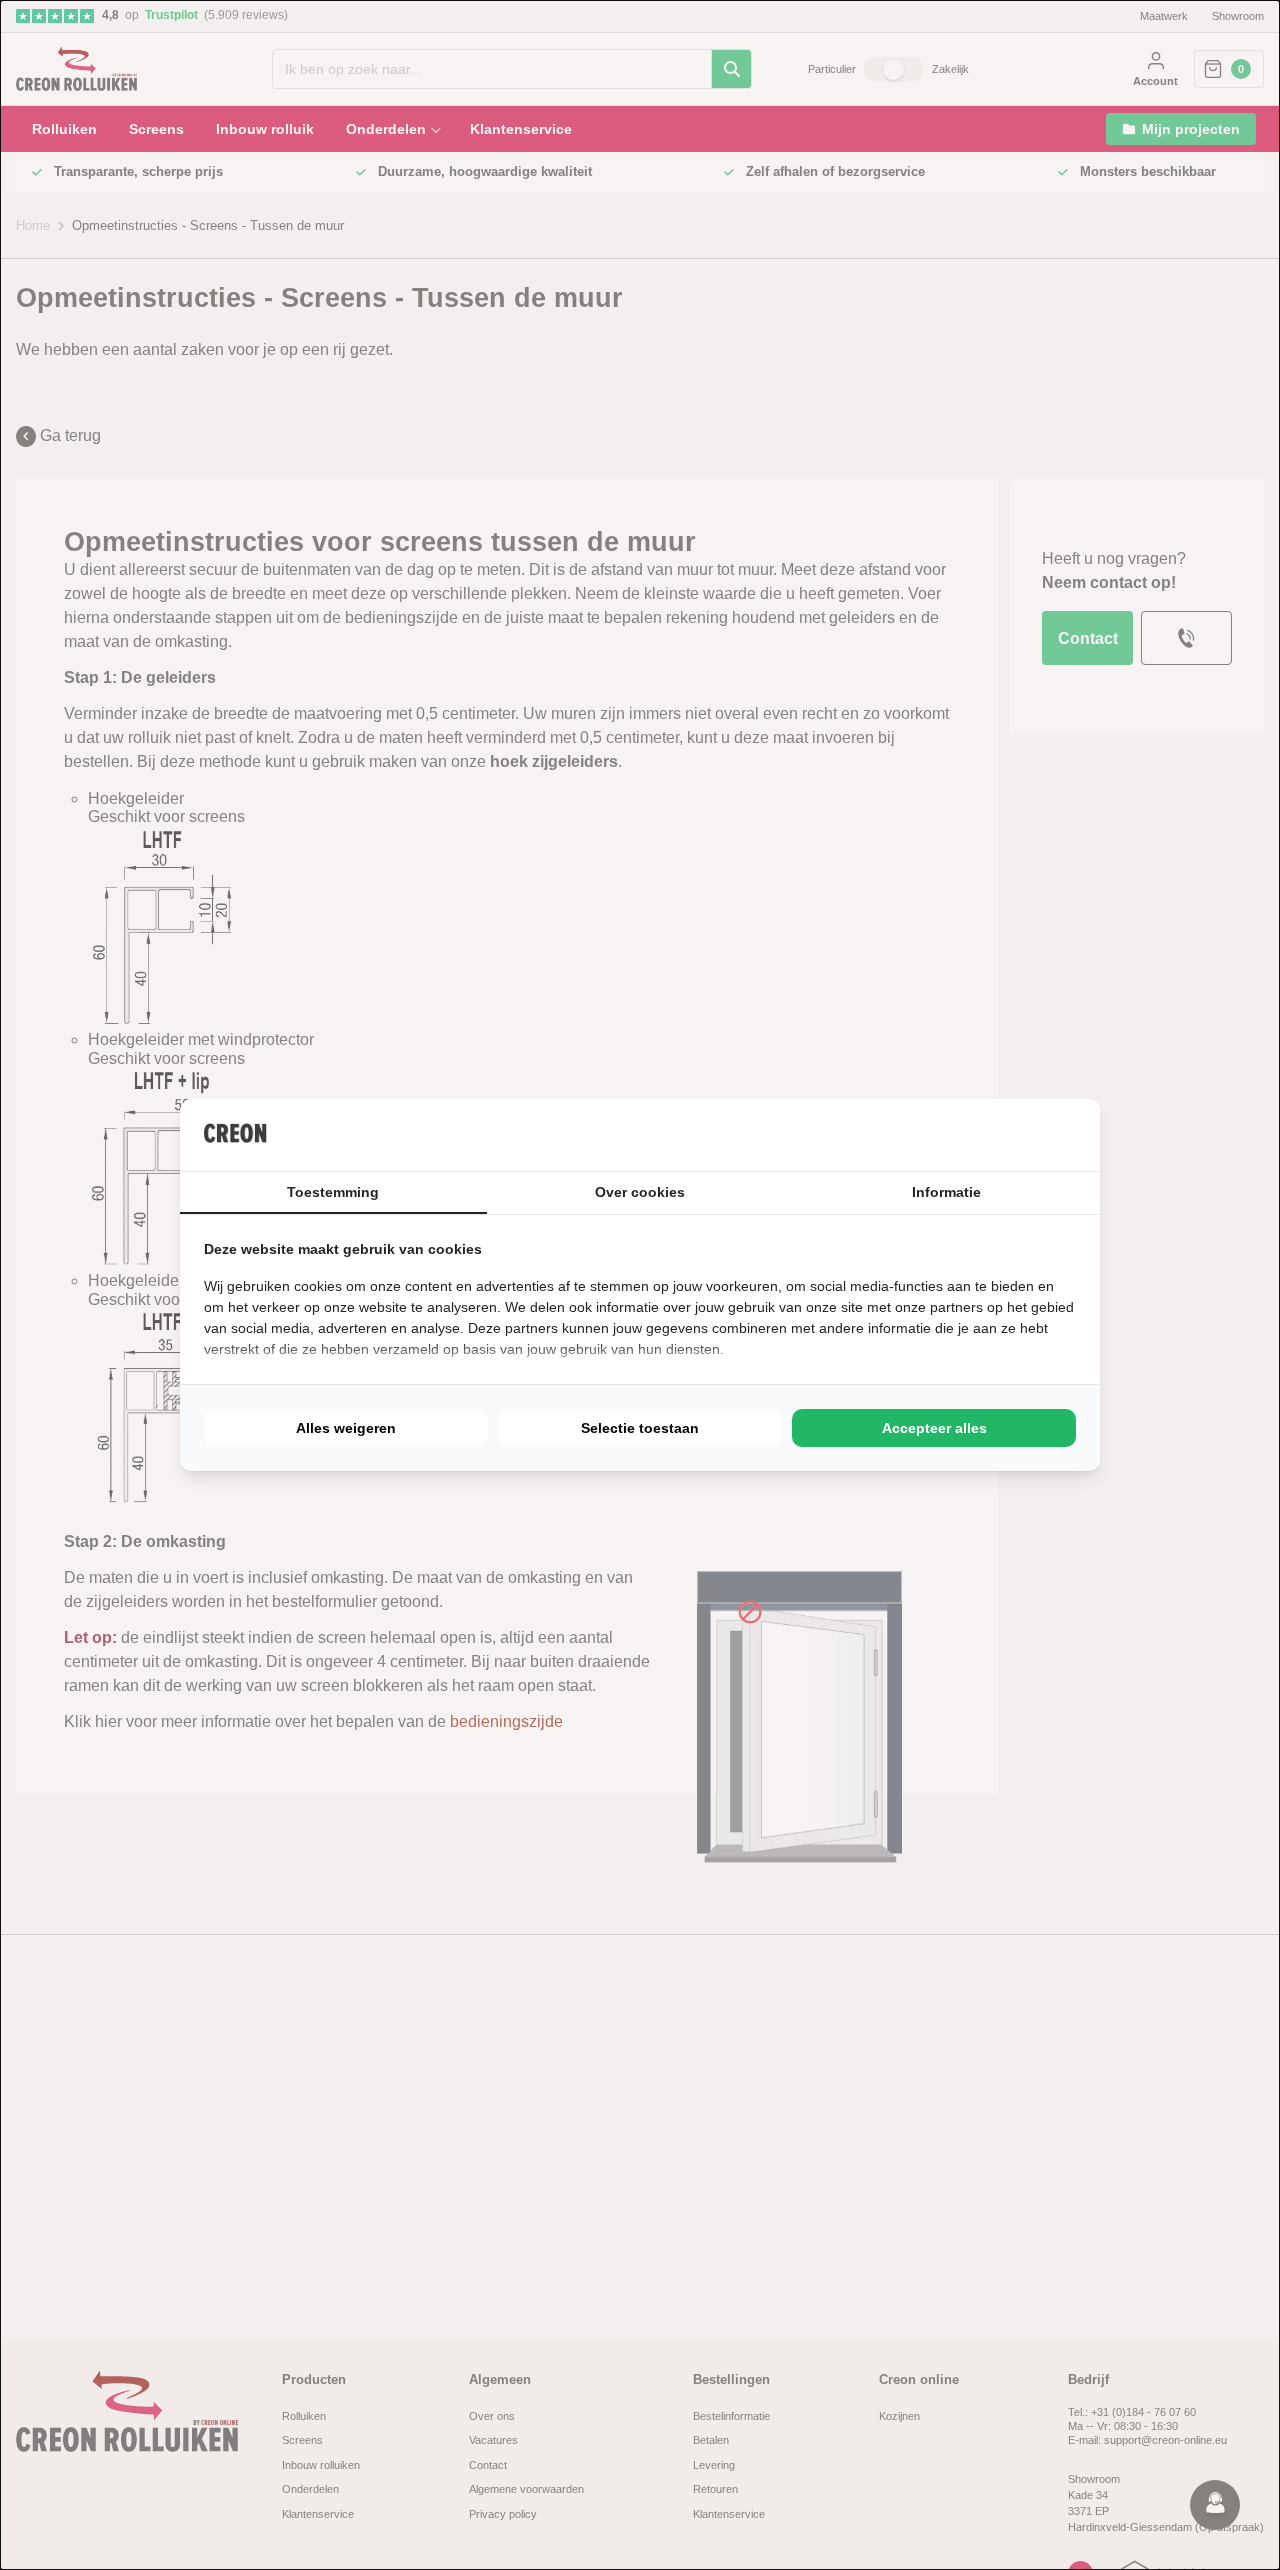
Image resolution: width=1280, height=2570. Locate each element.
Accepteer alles (934, 1428)
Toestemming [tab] (333, 1192)
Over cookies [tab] (640, 1192)
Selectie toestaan (640, 1428)
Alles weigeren (346, 1428)
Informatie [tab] (946, 1192)
